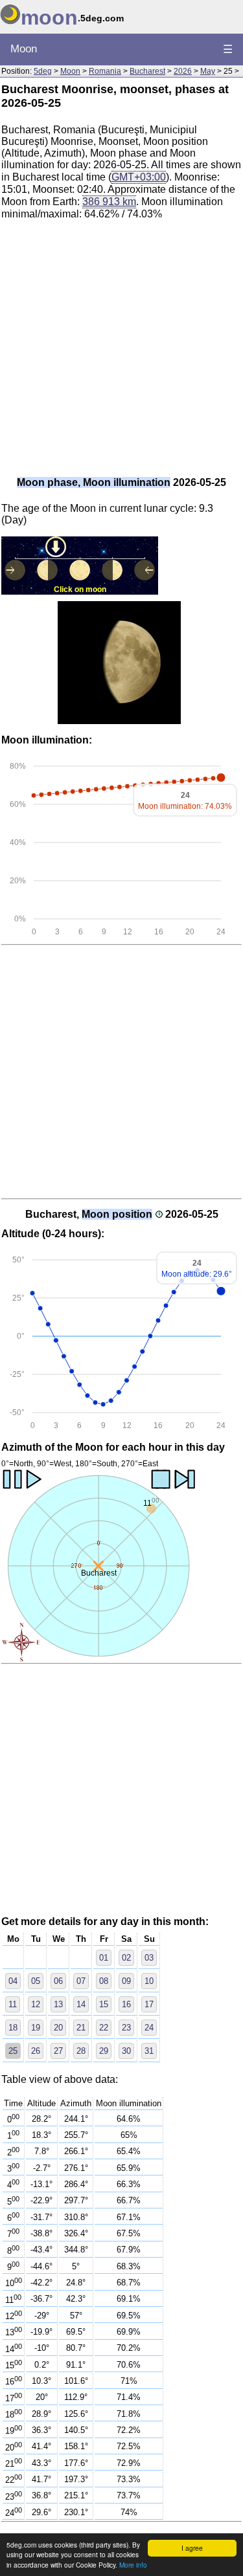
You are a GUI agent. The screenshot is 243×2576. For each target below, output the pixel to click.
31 (149, 2051)
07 (81, 1981)
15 (104, 2004)
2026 (183, 71)
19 (36, 2028)
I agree (192, 2548)
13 (58, 2004)
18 (13, 2028)
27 (58, 2051)
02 (126, 1958)
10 (149, 1981)
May (208, 71)
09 (126, 1981)
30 (126, 2051)
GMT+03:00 (139, 177)
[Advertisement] (121, 352)
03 (149, 1958)
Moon (24, 49)
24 (149, 2028)
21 (81, 2028)
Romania (105, 71)
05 (36, 1981)
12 (36, 2004)
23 (126, 2028)
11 (13, 2004)
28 (81, 2051)
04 (13, 1981)
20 (58, 2028)
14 (81, 2004)
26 (36, 2051)
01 (104, 1958)
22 (104, 2028)
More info (133, 2565)
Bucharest (147, 71)
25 (13, 2051)
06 (58, 1981)
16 (126, 2004)
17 (149, 2004)
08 (104, 1981)
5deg (43, 71)
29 (104, 2051)
